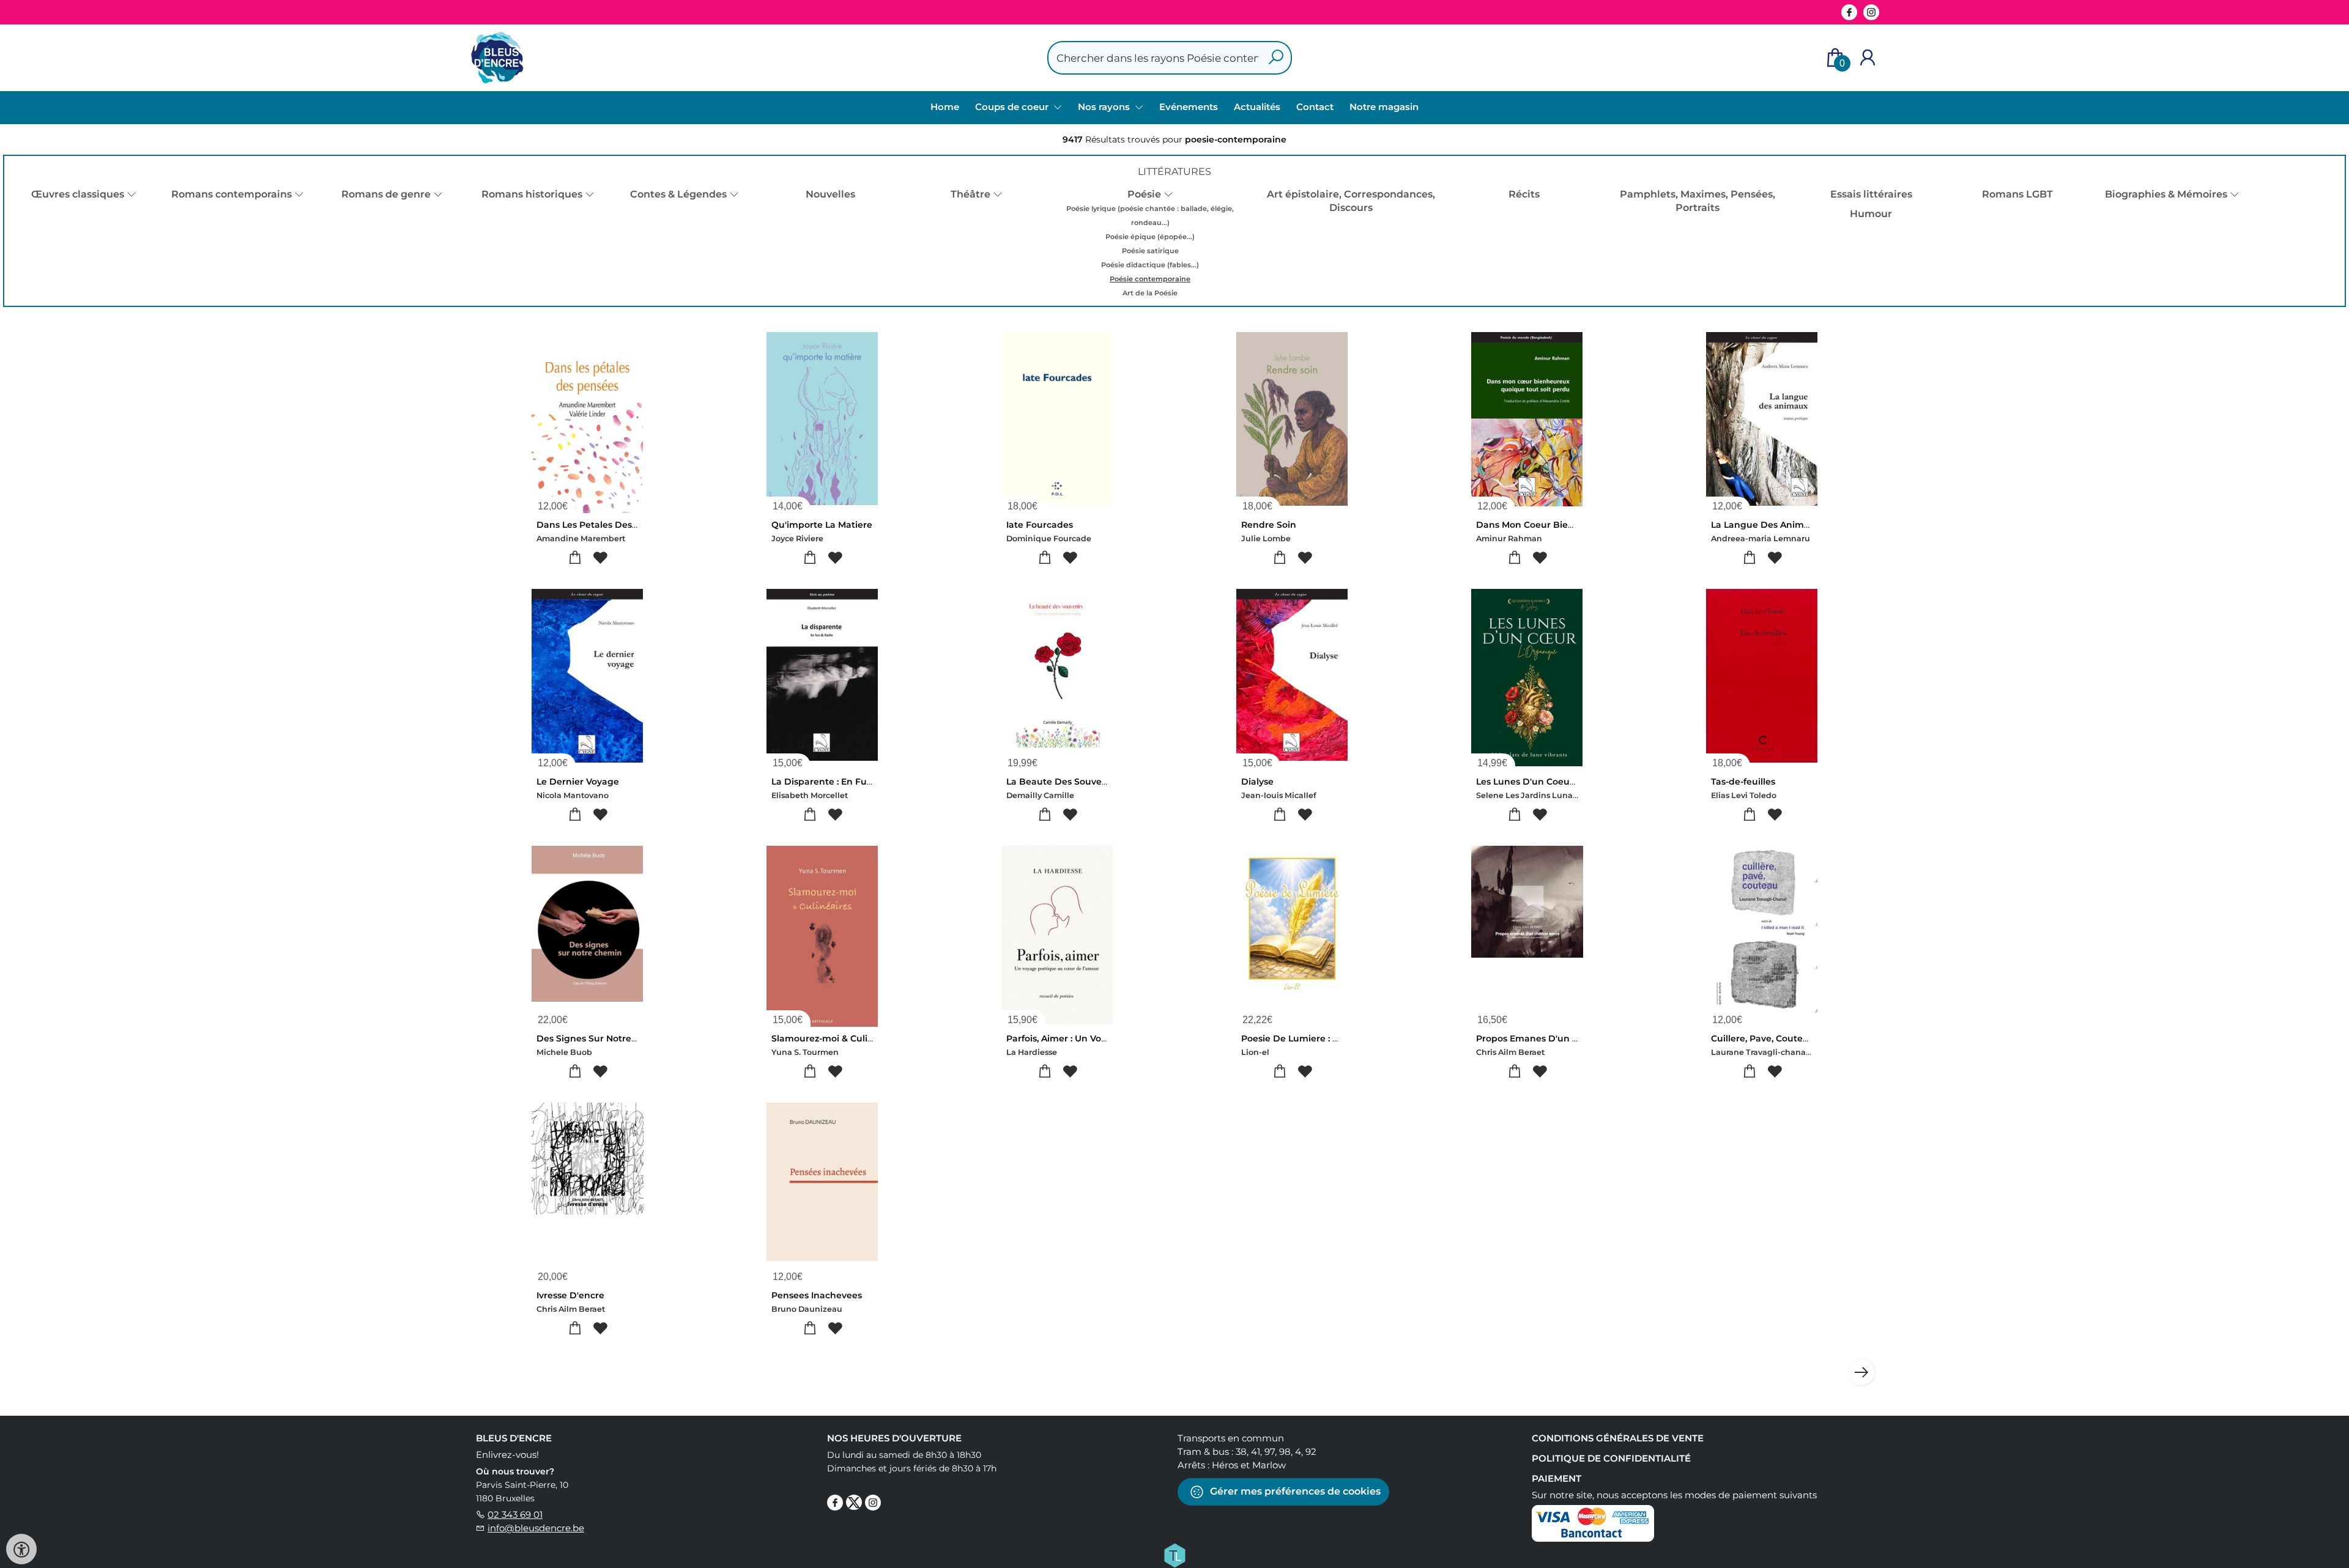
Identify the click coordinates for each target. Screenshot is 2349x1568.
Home (945, 107)
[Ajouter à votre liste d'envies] (600, 558)
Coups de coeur (1013, 107)
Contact (1315, 107)
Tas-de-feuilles (1743, 782)
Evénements (1189, 107)
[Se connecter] (1868, 58)
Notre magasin (1384, 107)
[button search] (1276, 58)
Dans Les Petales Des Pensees (604, 525)
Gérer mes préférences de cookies (1294, 1491)
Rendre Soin (1269, 525)
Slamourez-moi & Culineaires (836, 1038)
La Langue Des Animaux (1766, 525)
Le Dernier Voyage (578, 782)
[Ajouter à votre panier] (575, 558)
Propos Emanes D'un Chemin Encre (1556, 1038)
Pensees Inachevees (817, 1295)
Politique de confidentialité (1611, 1458)
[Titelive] (1174, 1555)
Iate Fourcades (1040, 525)
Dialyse (1257, 782)
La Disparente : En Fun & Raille (840, 782)
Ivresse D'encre (570, 1295)
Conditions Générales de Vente (1618, 1438)
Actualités (1257, 107)
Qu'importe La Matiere (822, 525)
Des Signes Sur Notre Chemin (603, 1038)
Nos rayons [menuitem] (1105, 107)
